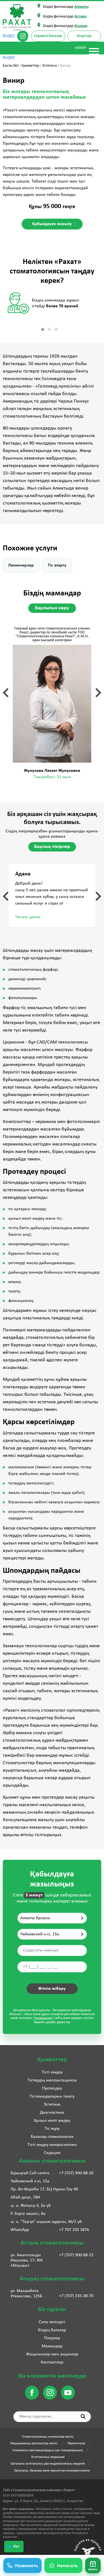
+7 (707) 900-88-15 (76, 2255)
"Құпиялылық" (43, 2018)
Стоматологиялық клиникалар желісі (48, 2437)
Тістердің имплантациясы (52, 2080)
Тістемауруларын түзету (52, 2096)
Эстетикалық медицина (48, 2457)
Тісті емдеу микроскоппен (52, 2145)
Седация (52, 2153)
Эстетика (50, 66)
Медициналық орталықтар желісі (34, 2443)
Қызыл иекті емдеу (52, 2121)
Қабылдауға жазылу (52, 224)
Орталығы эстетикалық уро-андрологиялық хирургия (48, 2464)
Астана (80, 17)
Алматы (82, 7)
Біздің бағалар (52, 2330)
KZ (12, 36)
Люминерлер (21, 565)
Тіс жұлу (52, 2129)
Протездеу (52, 2088)
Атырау (81, 26)
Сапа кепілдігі (52, 2322)
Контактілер (52, 2362)
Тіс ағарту (57, 565)
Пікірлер (52, 2338)
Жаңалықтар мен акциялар (52, 2354)
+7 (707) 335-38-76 (76, 2296)
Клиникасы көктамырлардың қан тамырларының (48, 2450)
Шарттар (84, 36)
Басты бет (11, 66)
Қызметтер (30, 66)
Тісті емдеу (52, 2072)
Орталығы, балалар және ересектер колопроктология (52, 2471)
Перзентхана (76, 2443)
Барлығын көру (52, 608)
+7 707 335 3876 (74, 2230)
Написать (67, 2565)
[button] (93, 2565)
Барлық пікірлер (52, 847)
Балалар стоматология (52, 2137)
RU (5, 36)
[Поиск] (83, 2416)
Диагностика (52, 2113)
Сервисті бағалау (48, 36)
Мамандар (52, 2346)
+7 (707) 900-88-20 (76, 2173)
